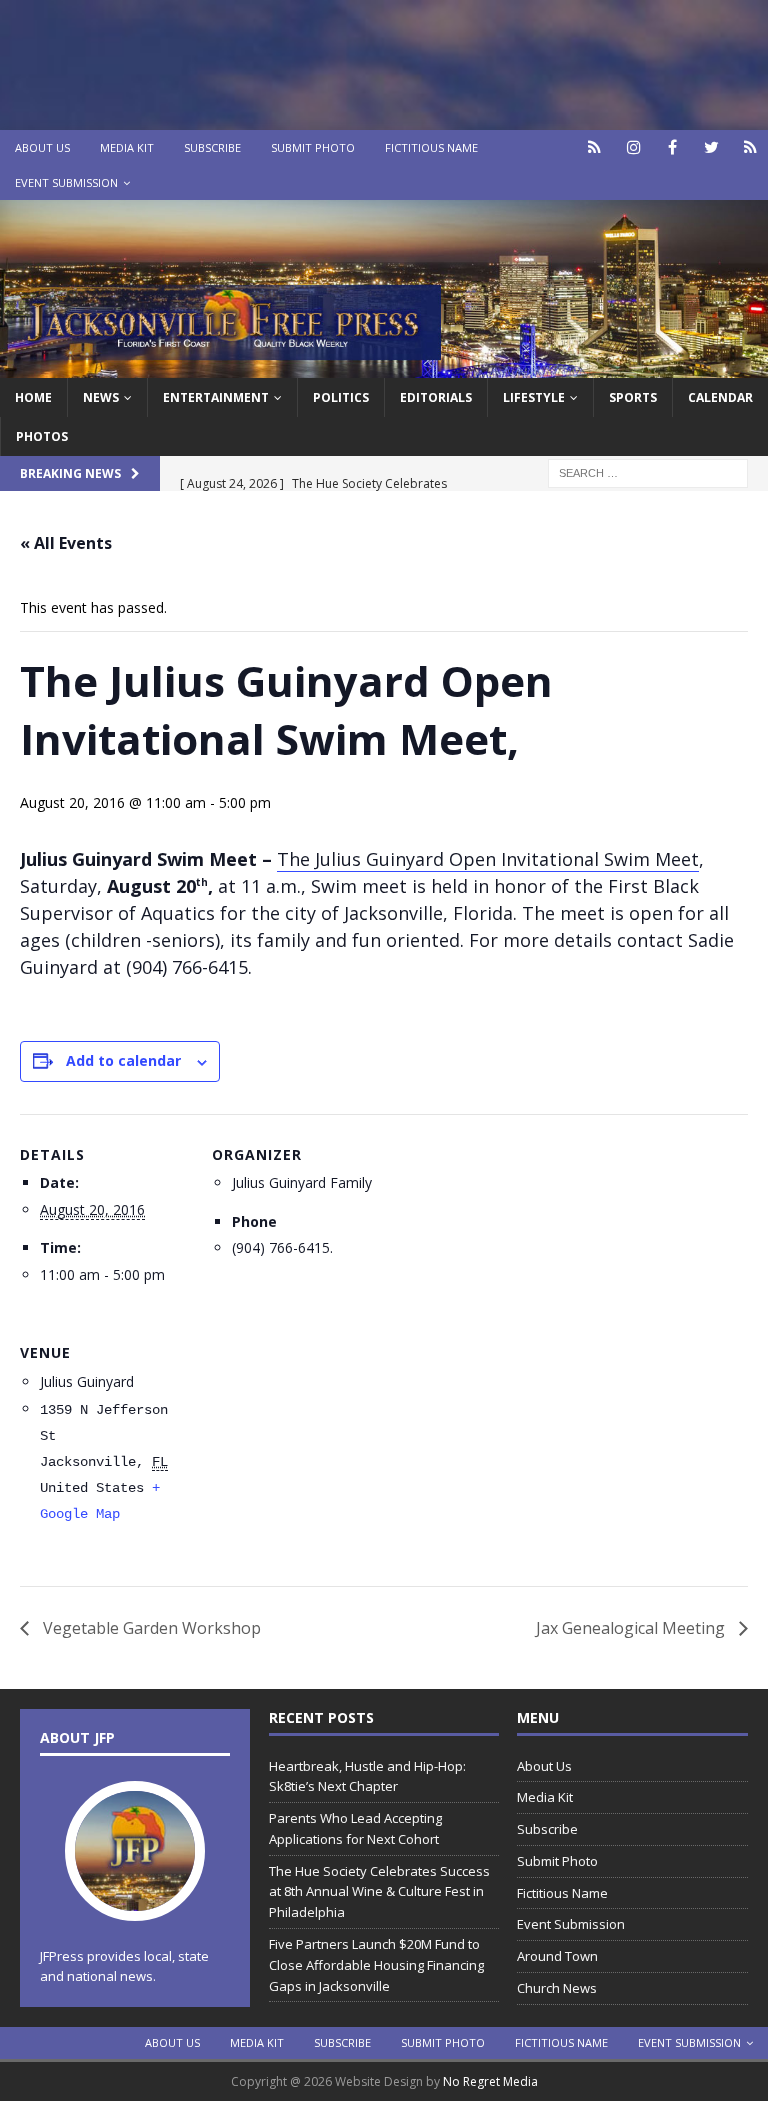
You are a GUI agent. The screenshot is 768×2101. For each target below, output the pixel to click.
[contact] (594, 147)
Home (33, 397)
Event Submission (66, 182)
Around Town (557, 1956)
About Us (42, 147)
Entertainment (216, 397)
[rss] (750, 147)
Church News (557, 1988)
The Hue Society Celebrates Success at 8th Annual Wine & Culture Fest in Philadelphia (379, 1892)
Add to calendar (123, 1060)
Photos (42, 436)
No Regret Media (490, 2081)
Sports (633, 397)
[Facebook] (672, 147)
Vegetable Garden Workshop (150, 1628)
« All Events (66, 543)
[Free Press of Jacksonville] (384, 365)
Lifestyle (534, 397)
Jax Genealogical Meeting (632, 1628)
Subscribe (212, 147)
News (101, 397)
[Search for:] (648, 471)
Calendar (720, 397)
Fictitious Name (431, 147)
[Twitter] (711, 147)
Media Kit (127, 147)
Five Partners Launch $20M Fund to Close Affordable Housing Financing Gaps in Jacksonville (376, 1965)
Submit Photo (313, 147)
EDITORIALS (436, 397)
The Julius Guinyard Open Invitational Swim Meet (488, 859)
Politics (341, 397)
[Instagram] (633, 147)
